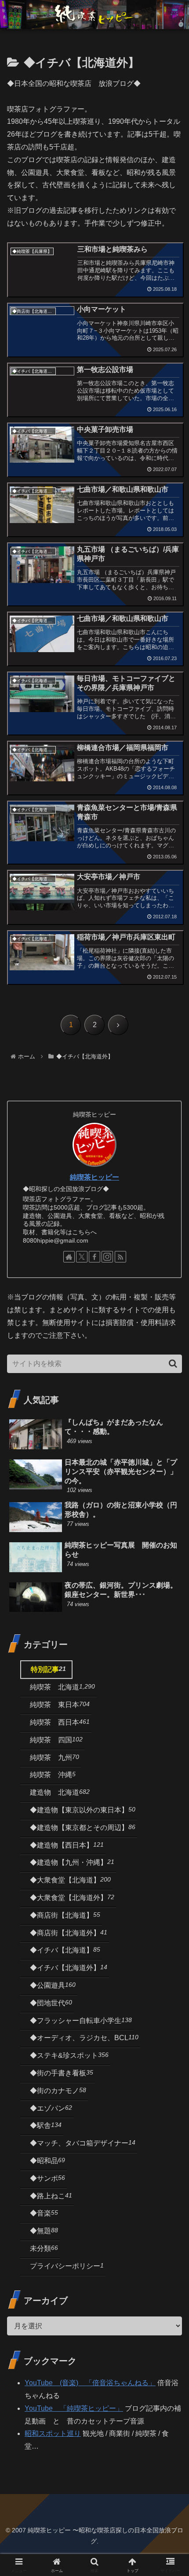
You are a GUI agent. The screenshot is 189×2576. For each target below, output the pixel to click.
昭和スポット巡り (53, 2433)
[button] (173, 1364)
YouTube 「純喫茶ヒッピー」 (74, 2408)
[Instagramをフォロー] (107, 1257)
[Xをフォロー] (82, 1257)
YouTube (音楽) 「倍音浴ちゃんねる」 (90, 2383)
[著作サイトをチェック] (69, 1257)
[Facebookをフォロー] (94, 1257)
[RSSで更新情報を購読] (120, 1257)
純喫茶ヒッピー (94, 1177)
